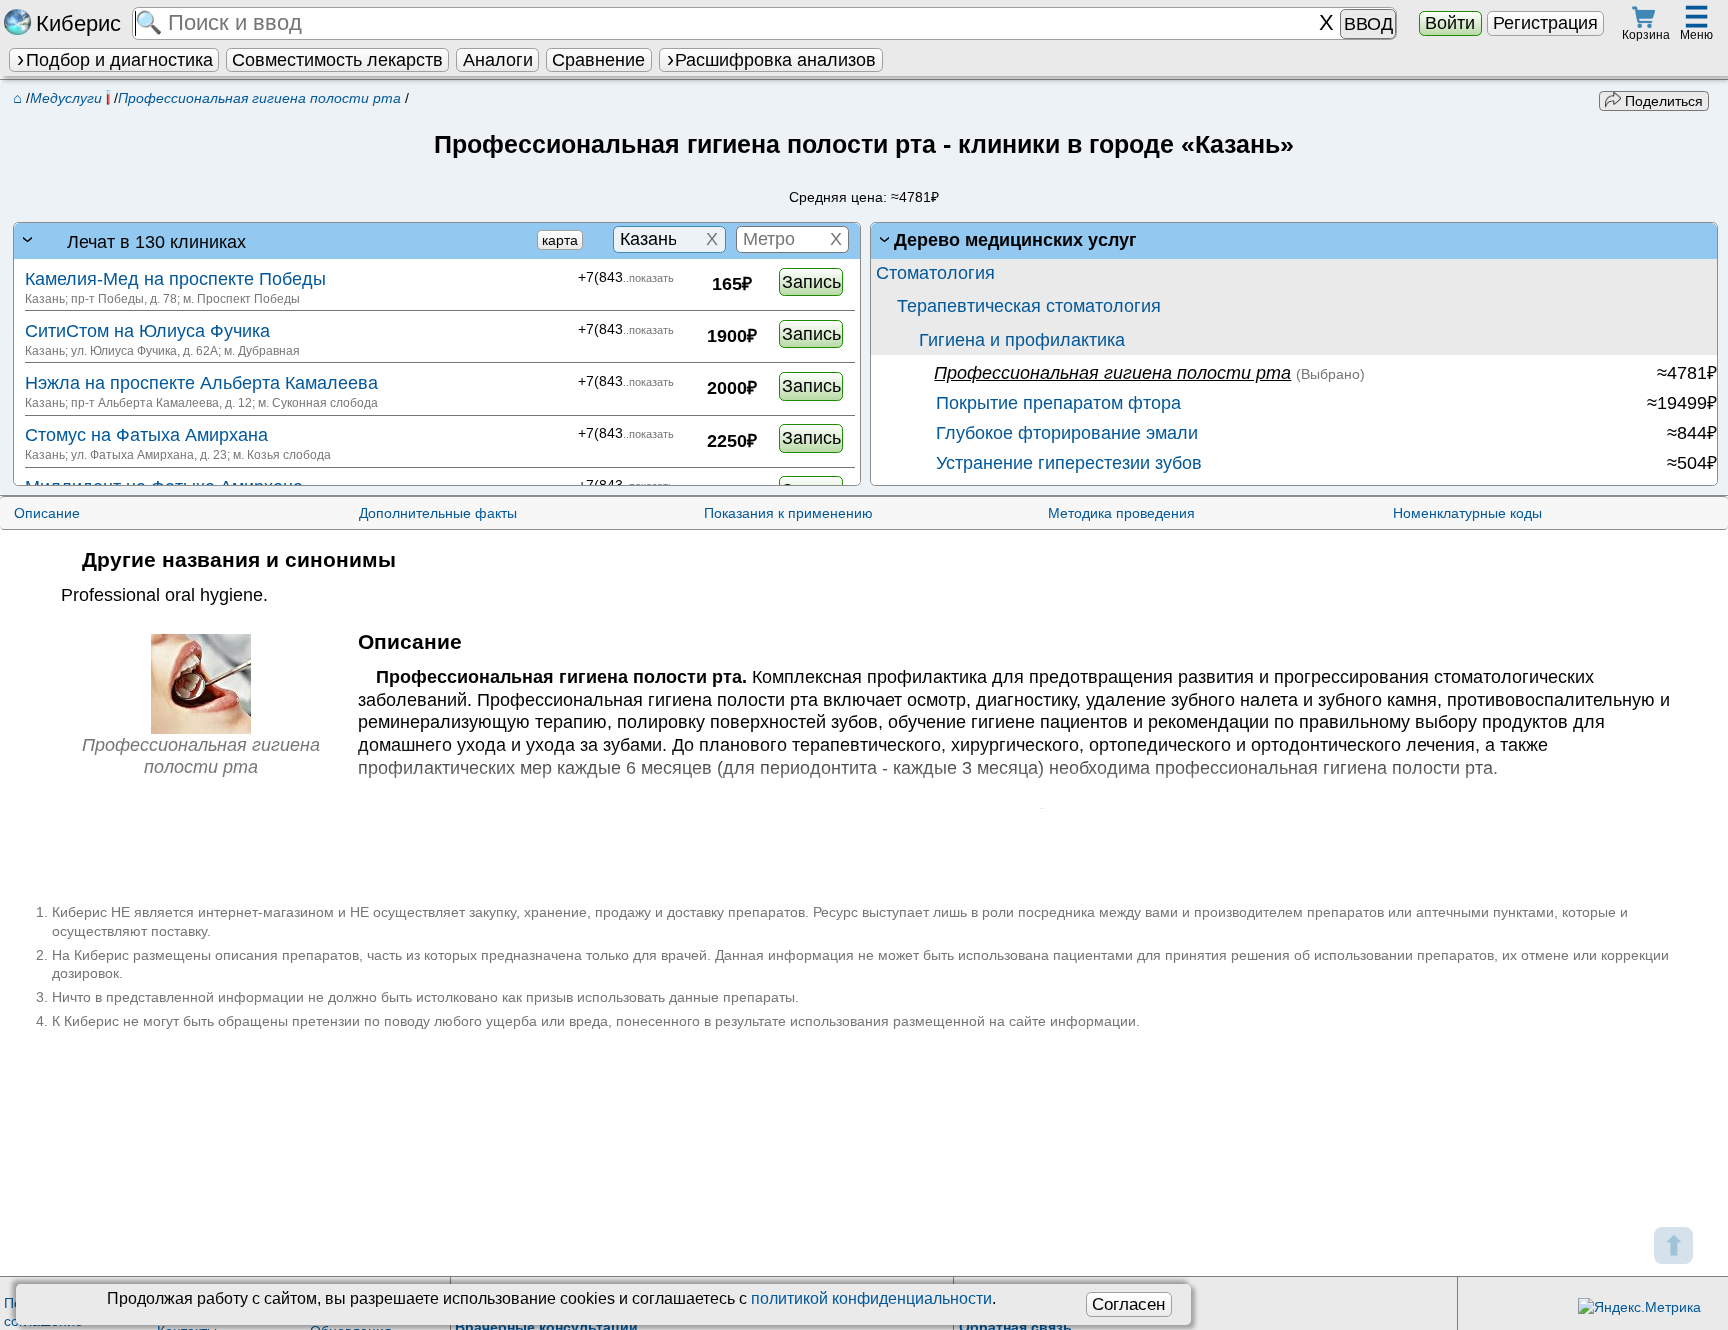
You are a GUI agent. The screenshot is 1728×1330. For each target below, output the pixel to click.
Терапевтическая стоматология (1029, 306)
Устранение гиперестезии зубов (1066, 463)
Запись (811, 282)
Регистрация (1545, 23)
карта (560, 240)
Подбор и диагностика (119, 60)
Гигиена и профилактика (1022, 340)
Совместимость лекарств (337, 60)
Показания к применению (788, 513)
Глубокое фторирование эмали (1064, 433)
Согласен (1128, 1304)
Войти (1450, 23)
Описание (47, 513)
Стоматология (935, 273)
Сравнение (598, 60)
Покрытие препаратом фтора (1056, 403)
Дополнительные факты (438, 513)
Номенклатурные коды (1467, 513)
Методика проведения (1121, 513)
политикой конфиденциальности (871, 1298)
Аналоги (498, 60)
